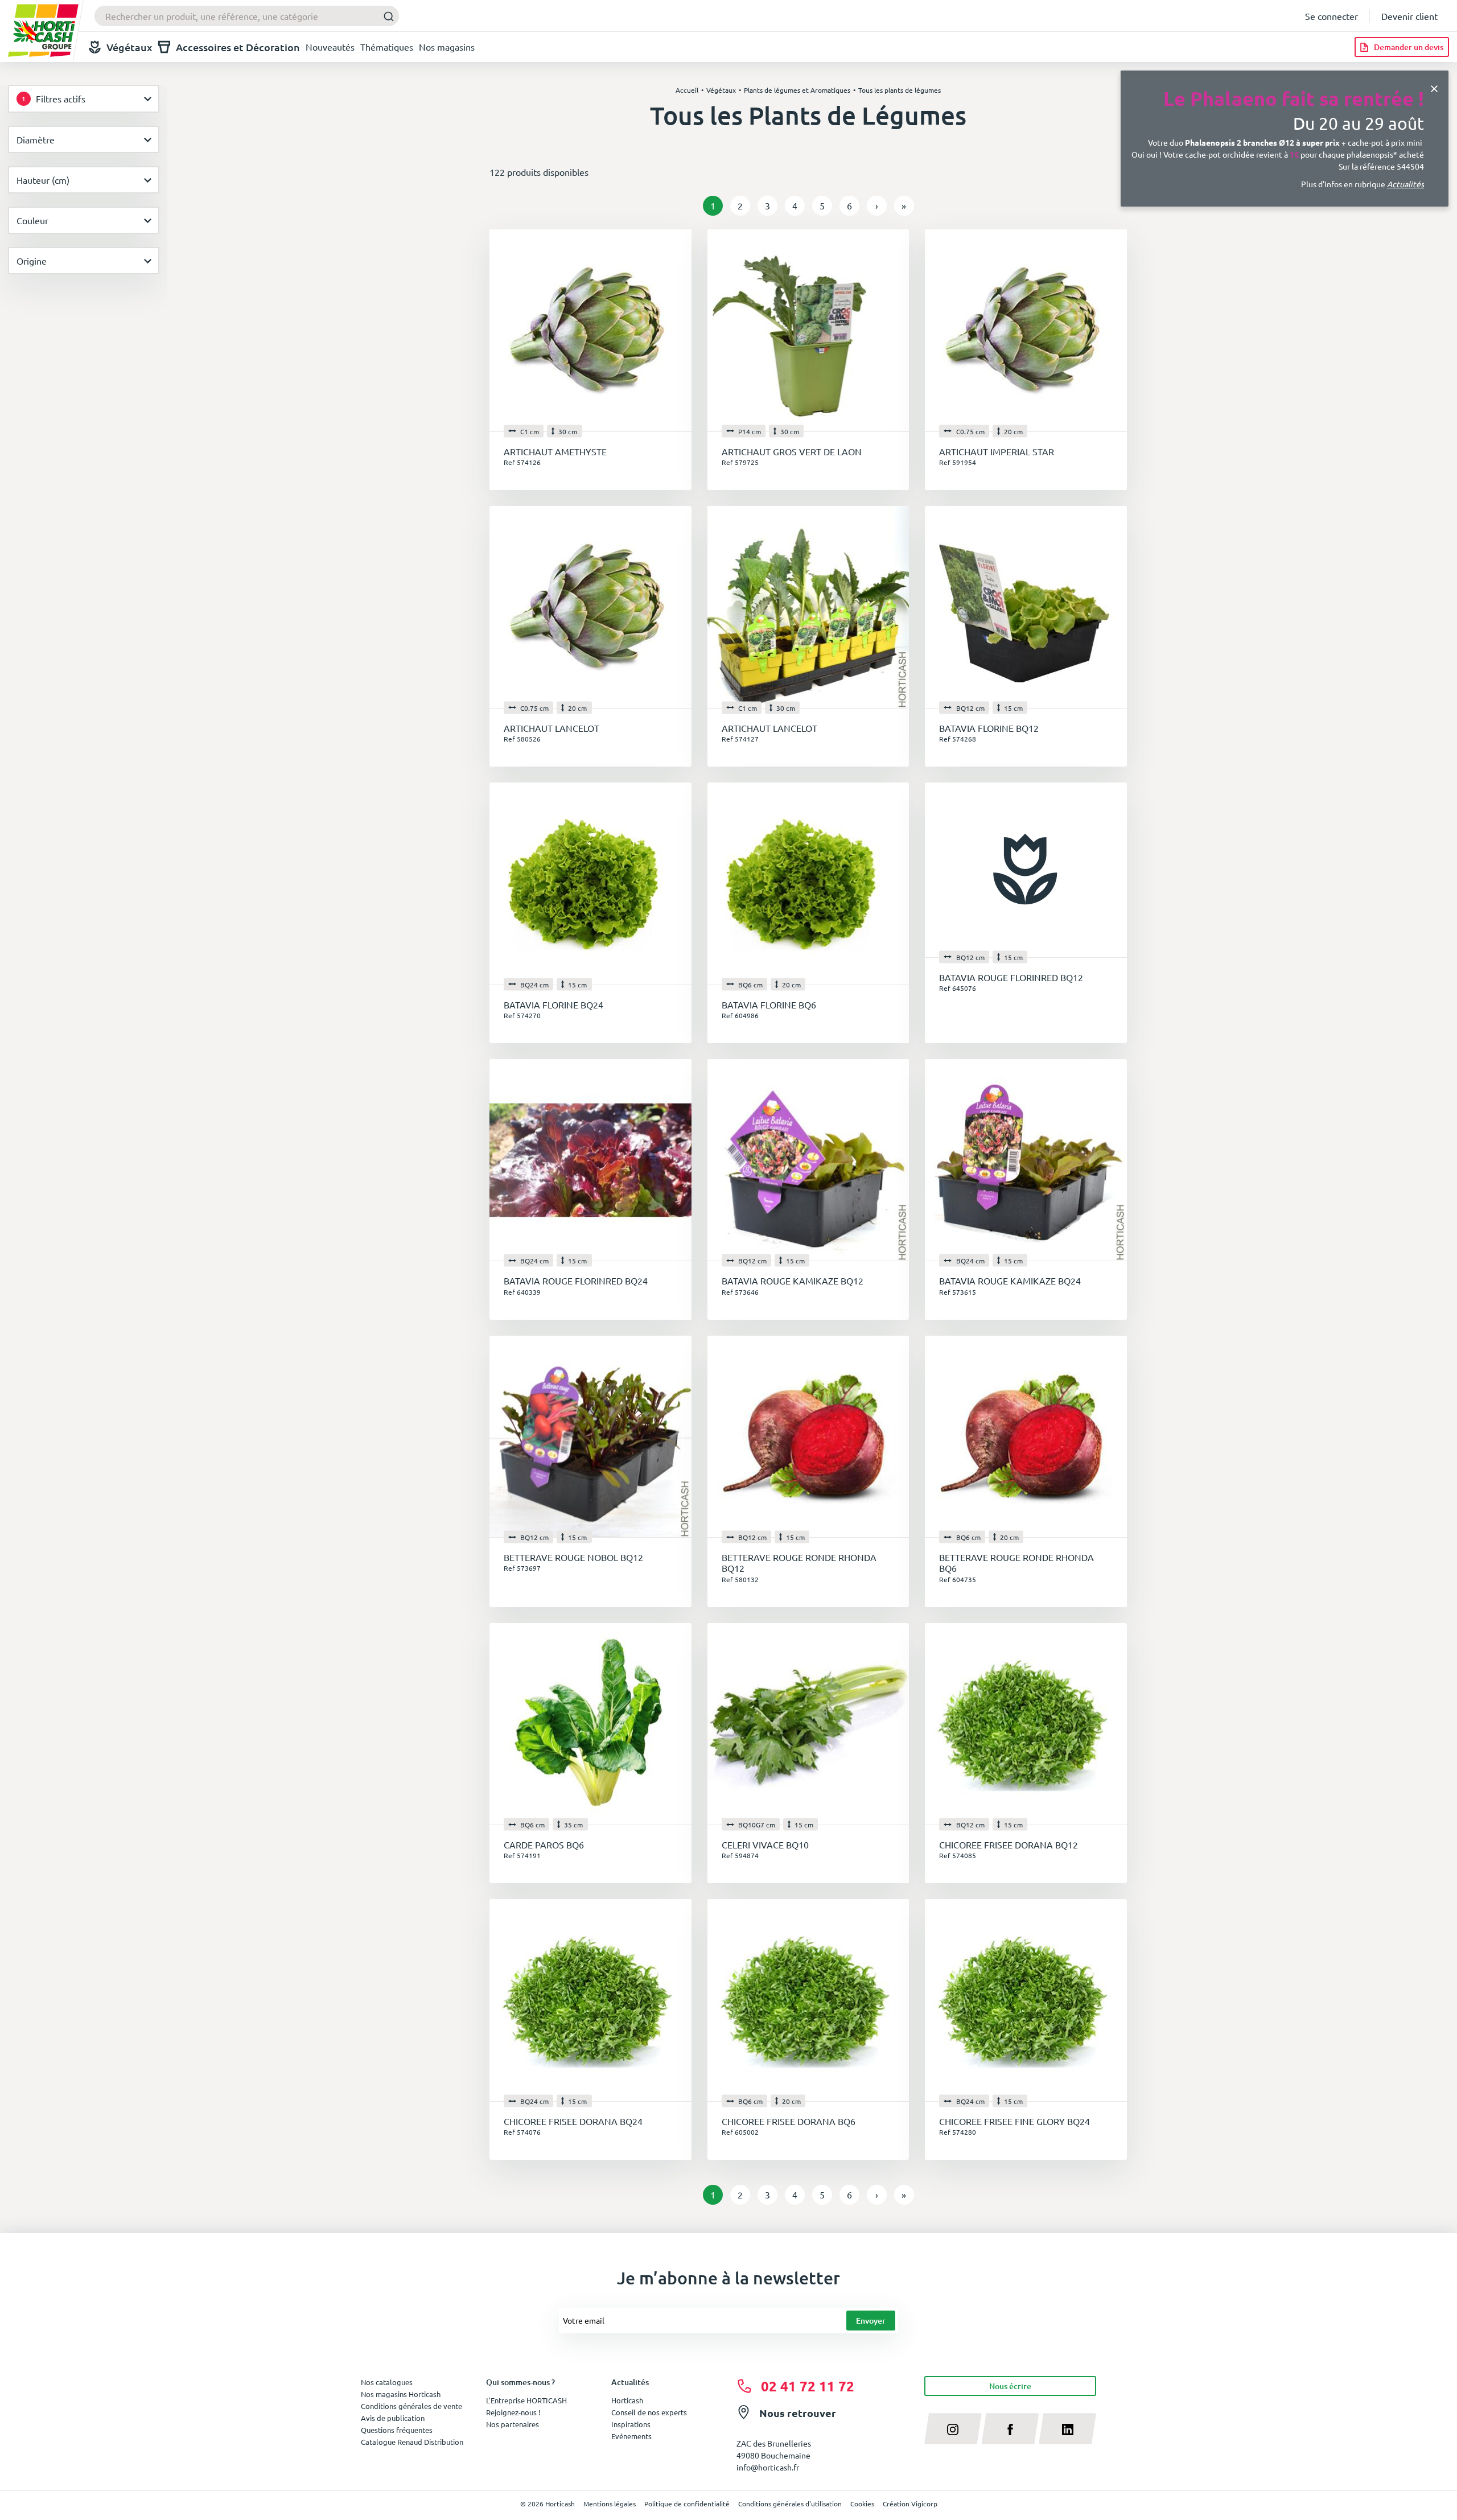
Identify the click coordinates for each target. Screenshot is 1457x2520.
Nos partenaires (513, 2424)
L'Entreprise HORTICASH (526, 2400)
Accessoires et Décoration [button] (238, 47)
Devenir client (1409, 16)
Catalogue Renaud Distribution (412, 2442)
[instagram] (953, 2428)
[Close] (1434, 87)
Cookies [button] (862, 2503)
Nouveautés (330, 47)
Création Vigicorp (910, 2503)
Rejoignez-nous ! (513, 2412)
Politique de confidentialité (687, 2503)
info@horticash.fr (768, 2467)
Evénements (631, 2436)
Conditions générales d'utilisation (790, 2503)
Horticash (627, 2400)
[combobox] (247, 16)
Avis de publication (393, 2418)
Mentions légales (610, 2503)
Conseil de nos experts (649, 2412)
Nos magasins (447, 47)
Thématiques (387, 47)
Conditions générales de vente (411, 2406)
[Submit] (386, 16)
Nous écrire (1010, 2386)
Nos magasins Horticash (401, 2394)
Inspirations (631, 2424)
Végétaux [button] (129, 47)
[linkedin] (1067, 2428)
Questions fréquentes (397, 2430)
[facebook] (1011, 2428)
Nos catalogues (387, 2382)
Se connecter (1332, 16)
